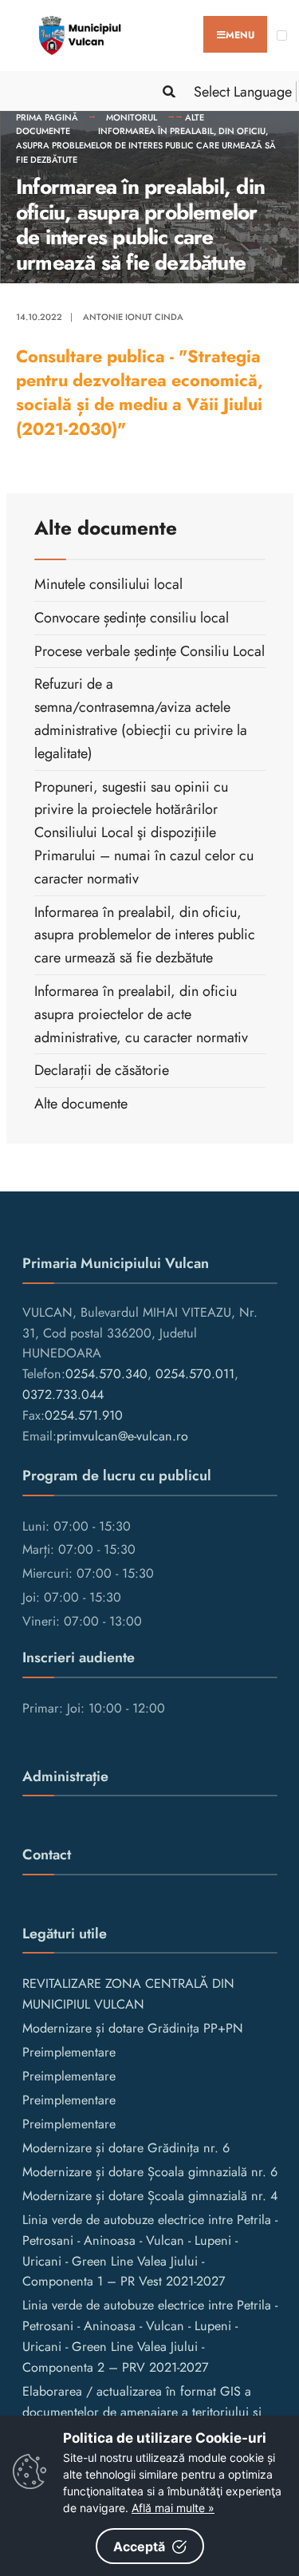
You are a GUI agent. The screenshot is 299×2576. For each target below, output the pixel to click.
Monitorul (132, 117)
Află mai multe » (173, 2508)
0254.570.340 (106, 1374)
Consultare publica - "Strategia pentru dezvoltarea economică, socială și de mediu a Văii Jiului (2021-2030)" (140, 393)
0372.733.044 (63, 1395)
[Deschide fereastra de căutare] (166, 91)
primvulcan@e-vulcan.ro (122, 1436)
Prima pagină (47, 117)
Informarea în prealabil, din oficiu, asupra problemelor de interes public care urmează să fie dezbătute (146, 145)
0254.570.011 (195, 1374)
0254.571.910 (84, 1415)
